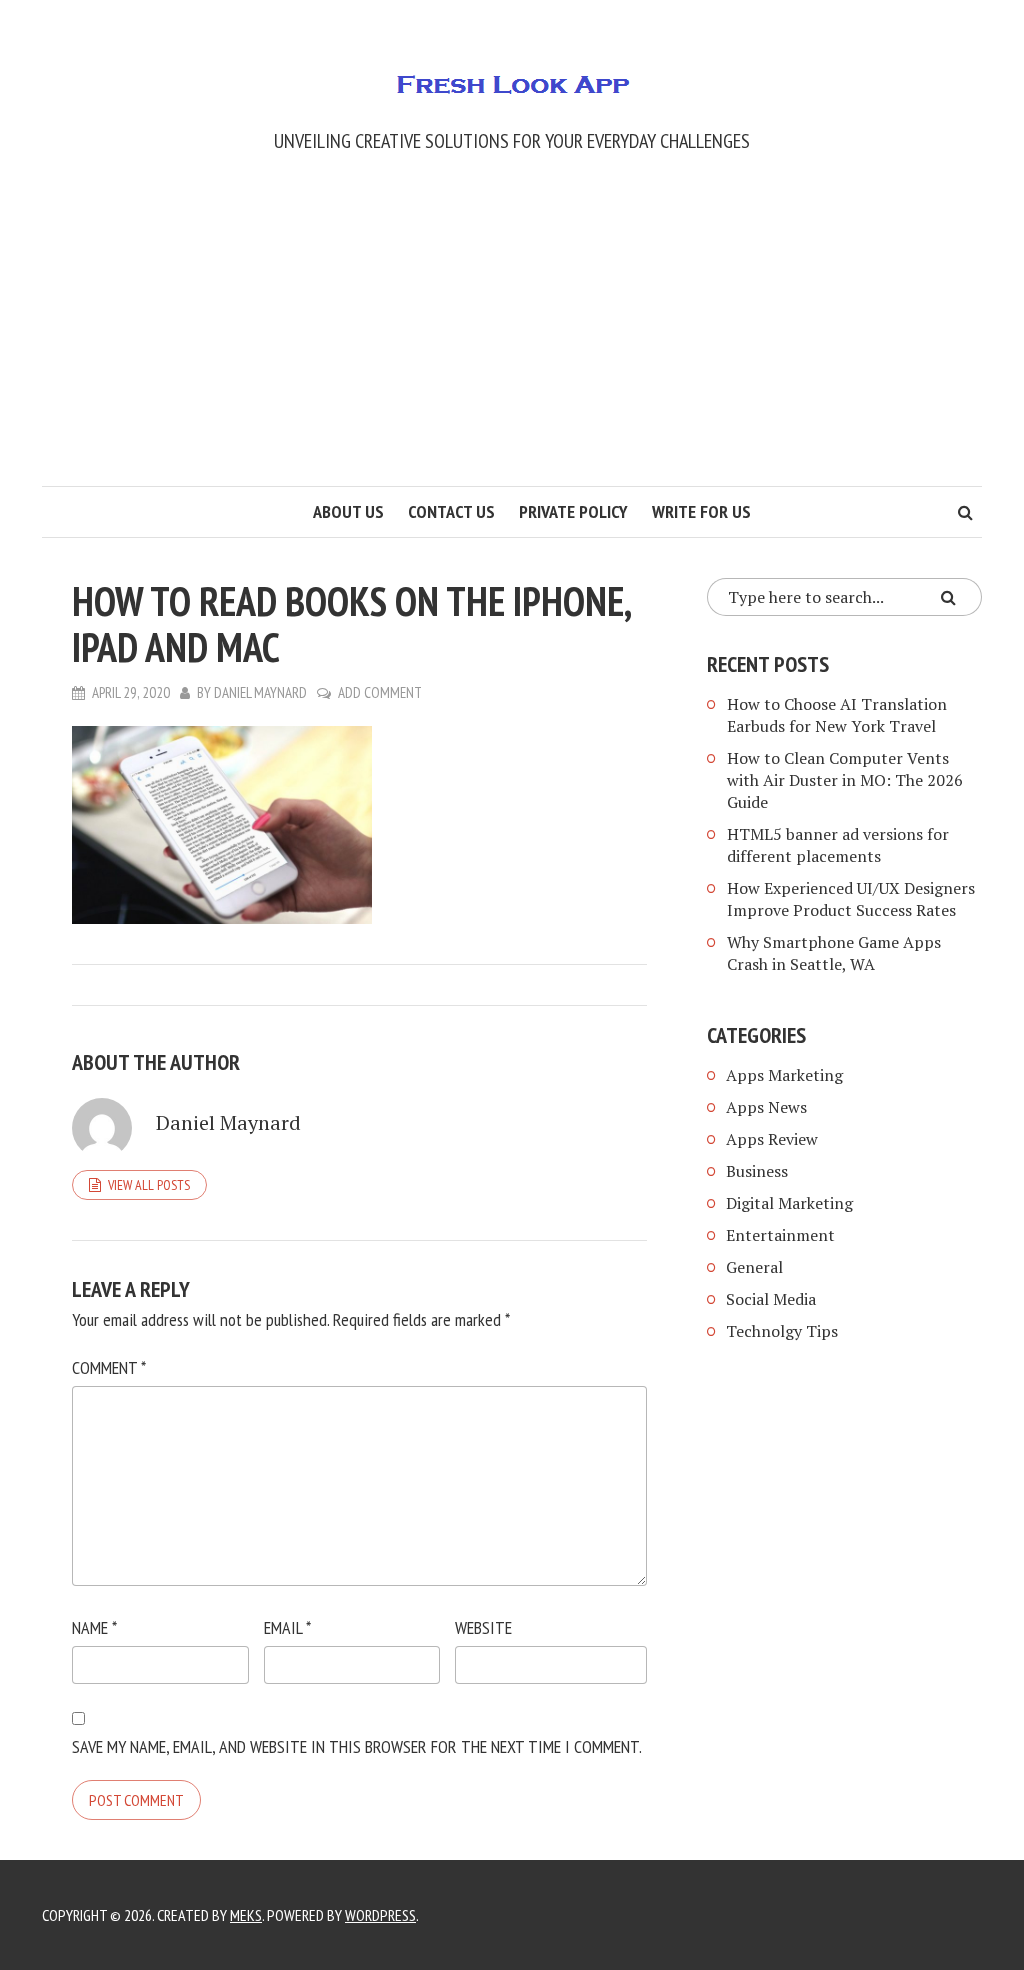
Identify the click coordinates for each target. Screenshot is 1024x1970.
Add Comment (380, 692)
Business (757, 1171)
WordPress (380, 1915)
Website (483, 1627)
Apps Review (772, 1139)
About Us (348, 511)
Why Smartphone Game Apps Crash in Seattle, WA (834, 953)
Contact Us (451, 511)
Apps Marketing (786, 1075)
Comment (109, 1367)
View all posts (149, 1185)
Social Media (771, 1299)
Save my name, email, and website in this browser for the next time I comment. (357, 1746)
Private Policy (573, 511)
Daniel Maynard (260, 692)
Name (94, 1627)
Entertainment (780, 1235)
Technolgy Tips (782, 1331)
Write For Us (701, 511)
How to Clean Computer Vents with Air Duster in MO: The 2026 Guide (845, 780)
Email (287, 1627)
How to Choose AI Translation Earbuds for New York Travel (837, 715)
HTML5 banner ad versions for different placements (838, 845)
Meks (246, 1915)
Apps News (766, 1107)
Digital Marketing (789, 1203)
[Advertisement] (512, 336)
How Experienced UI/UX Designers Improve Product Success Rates (851, 899)
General (754, 1267)
